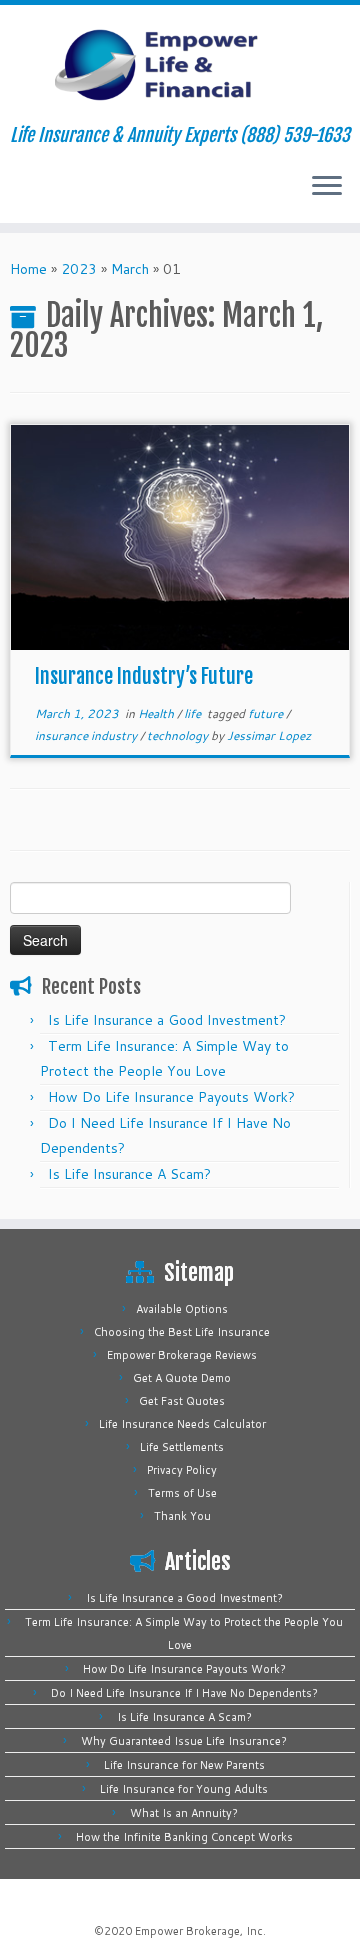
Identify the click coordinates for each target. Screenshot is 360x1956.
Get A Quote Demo (182, 1378)
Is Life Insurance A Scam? (129, 1174)
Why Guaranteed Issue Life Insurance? (184, 1741)
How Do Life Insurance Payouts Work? (171, 1097)
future (267, 713)
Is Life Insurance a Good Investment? (167, 1020)
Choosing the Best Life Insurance (182, 1332)
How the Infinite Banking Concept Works (184, 1837)
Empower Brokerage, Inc (199, 1931)
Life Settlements (182, 1447)
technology (179, 735)
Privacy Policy (182, 1470)
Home (28, 269)
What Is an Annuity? (184, 1813)
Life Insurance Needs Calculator (182, 1424)
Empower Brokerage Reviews (182, 1355)
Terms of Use (182, 1493)
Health (157, 713)
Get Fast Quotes (182, 1401)
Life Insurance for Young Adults (184, 1789)
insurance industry (87, 735)
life (194, 713)
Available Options (182, 1309)
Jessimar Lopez (269, 735)
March (130, 269)
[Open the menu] (327, 187)
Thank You (182, 1516)
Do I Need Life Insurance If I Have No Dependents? (184, 1693)
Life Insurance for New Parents (184, 1765)
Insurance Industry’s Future (144, 676)
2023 (79, 269)
